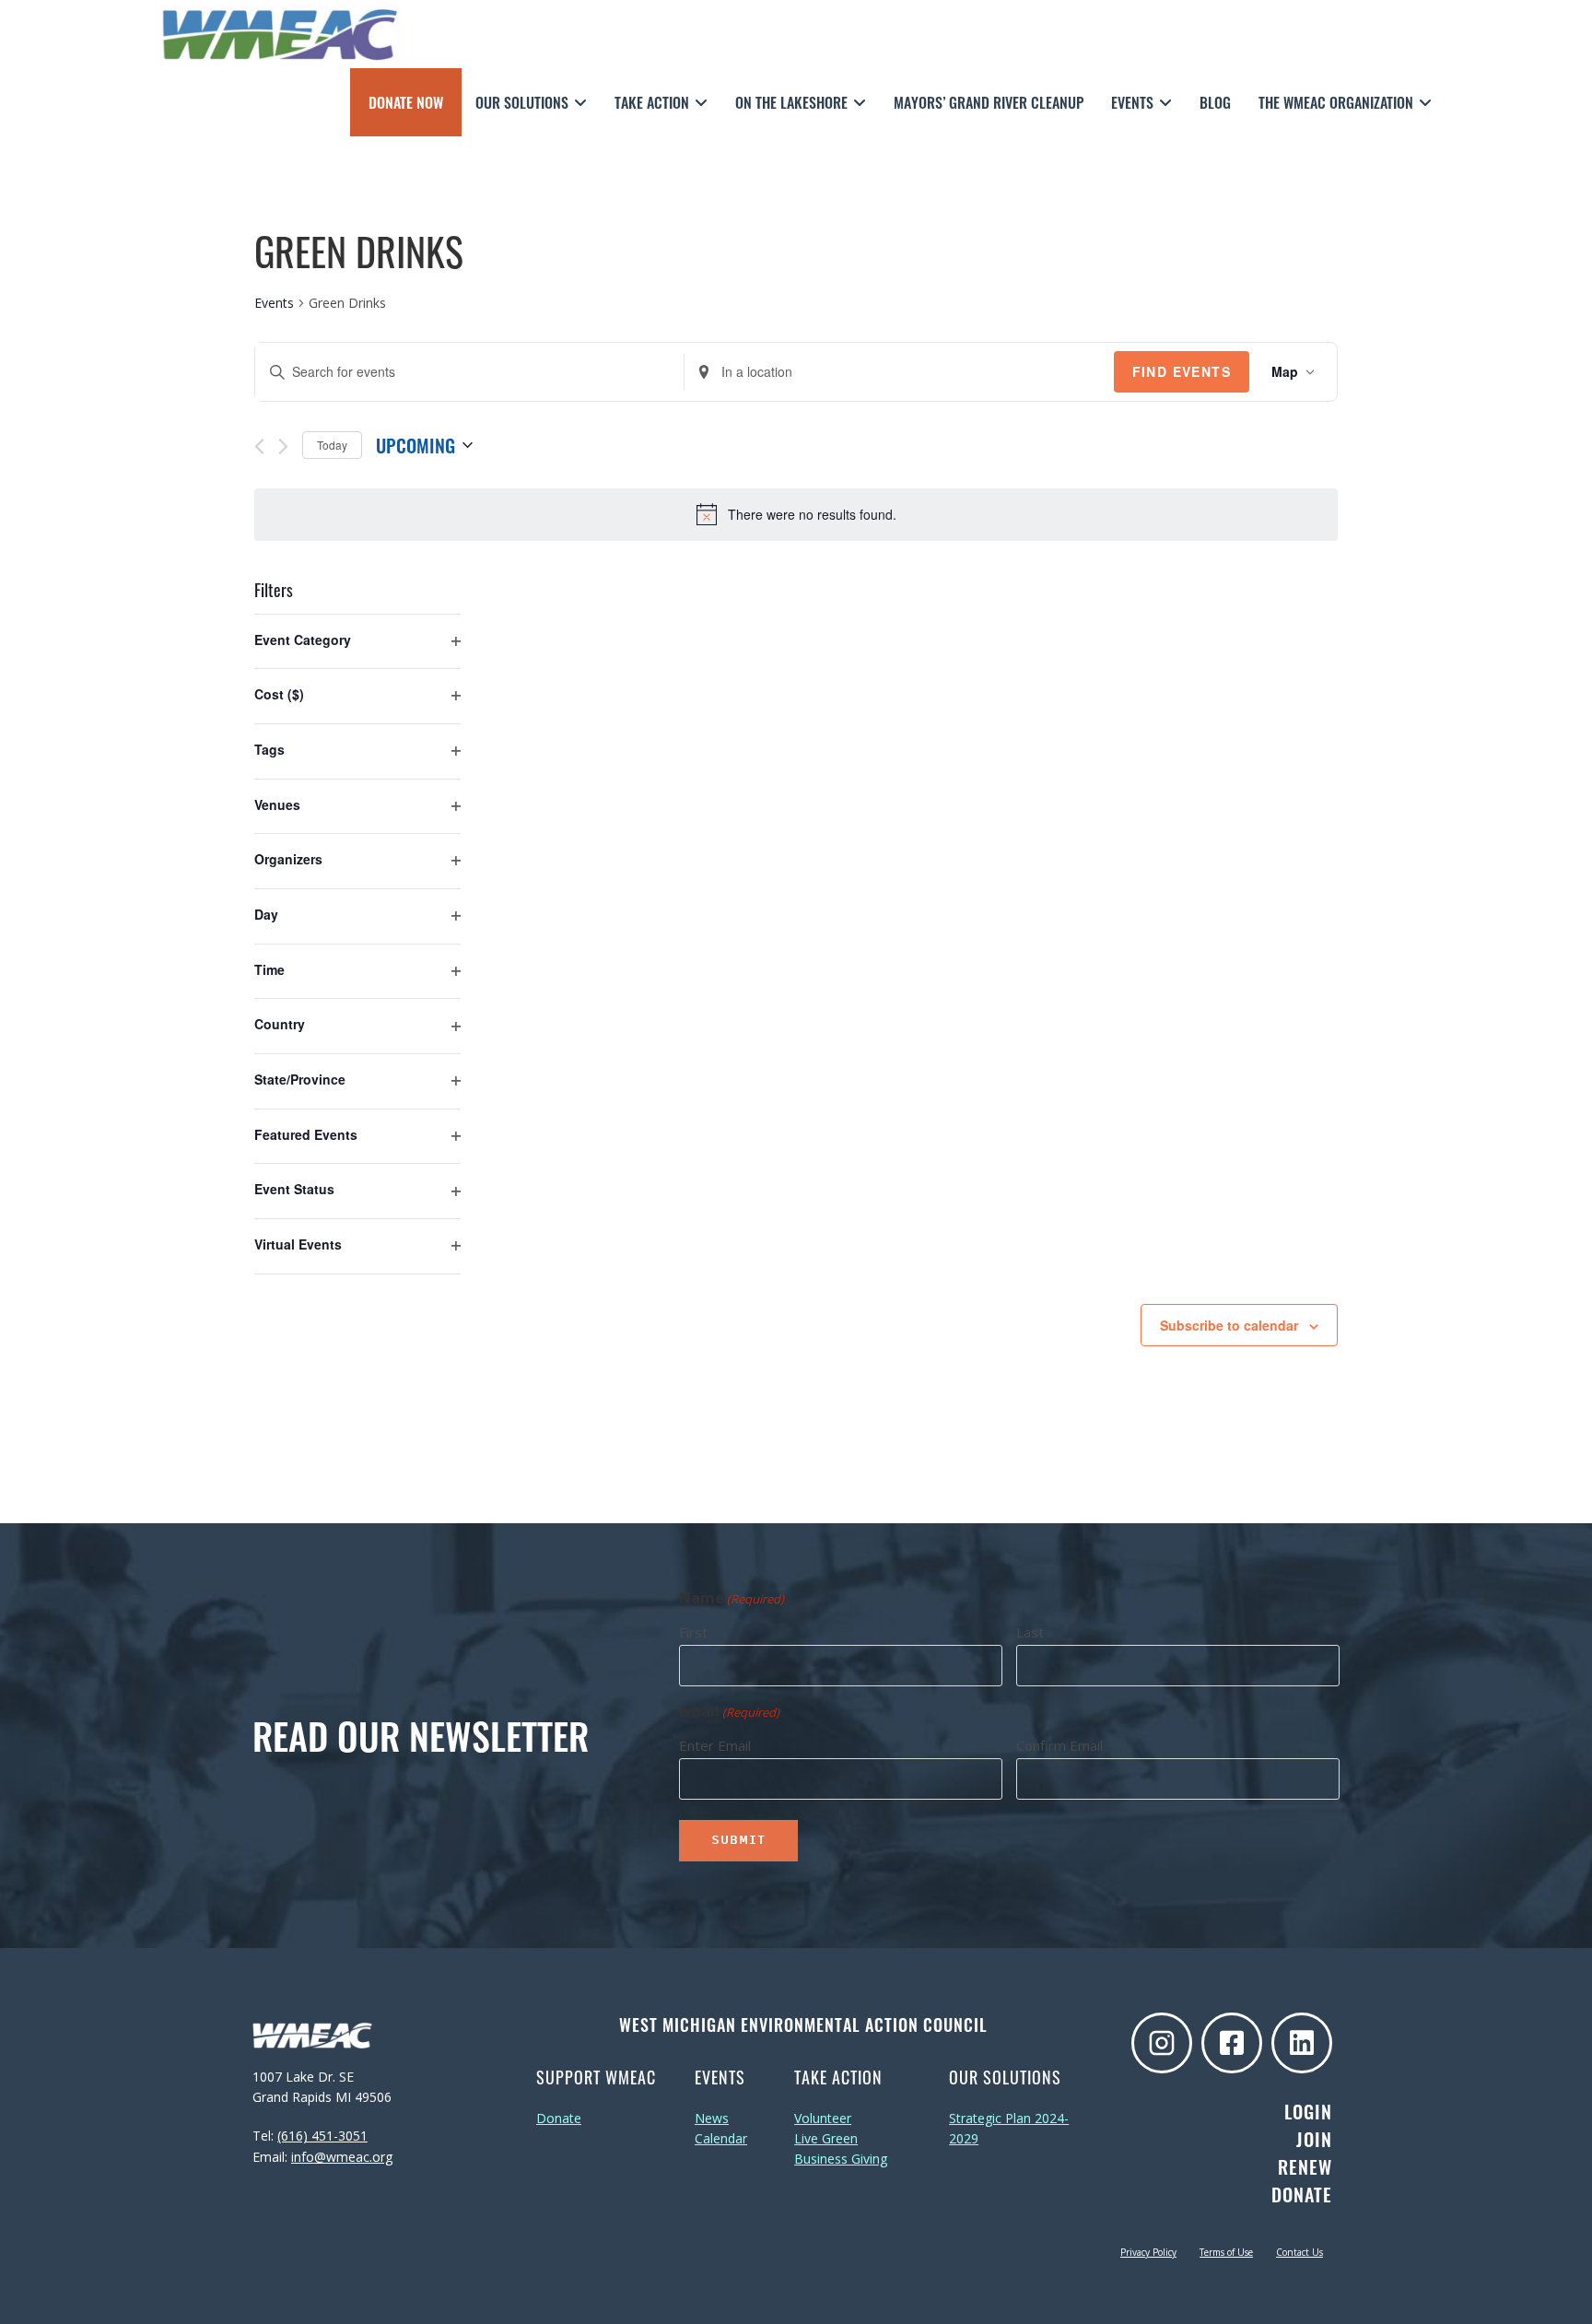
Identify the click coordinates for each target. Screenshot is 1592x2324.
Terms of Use (1226, 2252)
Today (332, 445)
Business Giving (841, 2159)
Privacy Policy (1148, 2252)
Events (274, 303)
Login (1308, 2111)
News (712, 2118)
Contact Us (1299, 2252)
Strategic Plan (990, 2118)
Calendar (721, 2138)
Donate (559, 2118)
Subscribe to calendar (1229, 1325)
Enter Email (715, 1745)
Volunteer (823, 2118)
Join (1314, 2139)
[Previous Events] (259, 446)
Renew (1305, 2166)
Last (1030, 1632)
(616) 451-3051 (322, 2136)
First (693, 1632)
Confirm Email (1059, 1745)
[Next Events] (283, 446)
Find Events (1182, 371)
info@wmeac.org (342, 2157)
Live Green (826, 2138)
